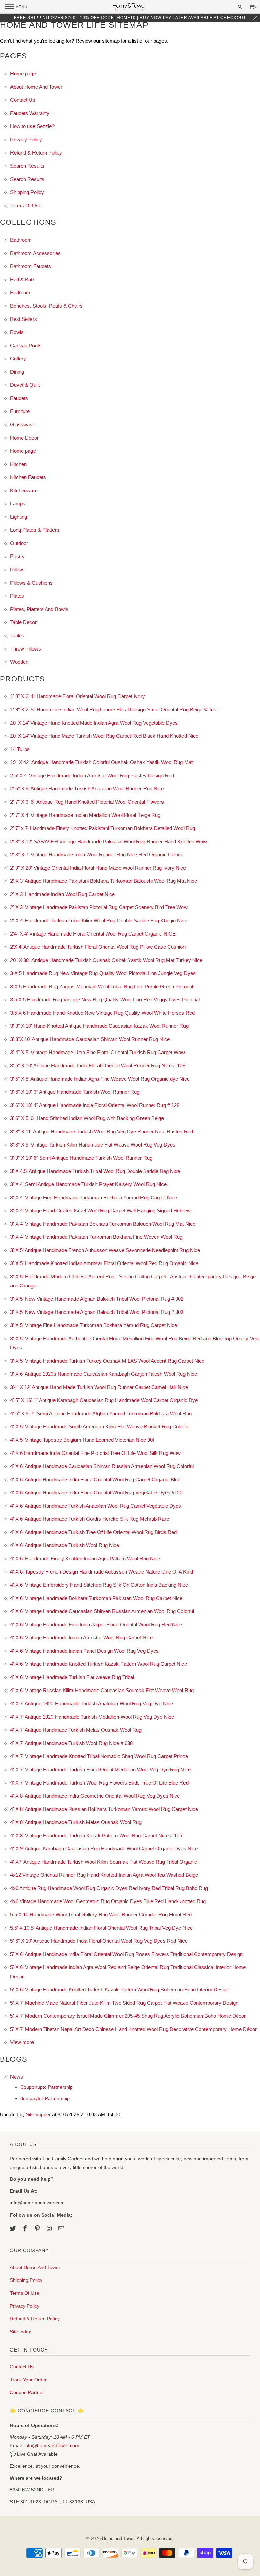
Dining (17, 372)
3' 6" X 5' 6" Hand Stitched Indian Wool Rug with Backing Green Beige (87, 1118)
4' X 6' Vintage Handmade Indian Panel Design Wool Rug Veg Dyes (84, 1651)
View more (22, 2042)
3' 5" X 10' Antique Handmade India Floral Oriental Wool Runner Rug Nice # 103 (98, 1066)
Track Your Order (28, 2380)
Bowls (17, 332)
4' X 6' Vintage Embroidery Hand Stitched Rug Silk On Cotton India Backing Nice (99, 1585)
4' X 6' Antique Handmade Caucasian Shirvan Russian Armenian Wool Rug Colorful (102, 1466)
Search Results (27, 166)
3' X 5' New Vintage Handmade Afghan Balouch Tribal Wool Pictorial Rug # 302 (97, 1299)
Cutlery (18, 359)
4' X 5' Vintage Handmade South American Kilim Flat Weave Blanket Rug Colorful (100, 1427)
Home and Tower (118, 2539)
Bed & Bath (23, 279)
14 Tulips (20, 749)
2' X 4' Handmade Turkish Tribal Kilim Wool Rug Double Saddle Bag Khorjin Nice (99, 920)
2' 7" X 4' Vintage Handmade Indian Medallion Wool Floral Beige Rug (85, 815)
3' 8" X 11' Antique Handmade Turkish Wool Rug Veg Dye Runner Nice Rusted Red (102, 1131)
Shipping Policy (27, 192)
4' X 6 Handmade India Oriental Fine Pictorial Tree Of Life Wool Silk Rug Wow (95, 1453)
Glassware (22, 424)
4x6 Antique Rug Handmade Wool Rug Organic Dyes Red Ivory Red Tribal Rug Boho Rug (109, 1888)
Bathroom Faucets (31, 266)
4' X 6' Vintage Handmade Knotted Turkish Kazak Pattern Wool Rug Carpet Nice (99, 1664)
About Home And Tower (36, 87)
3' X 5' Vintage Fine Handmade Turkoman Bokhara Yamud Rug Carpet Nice (94, 1325)
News (17, 2077)
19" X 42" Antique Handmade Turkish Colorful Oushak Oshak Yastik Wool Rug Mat (101, 762)
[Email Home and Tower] (62, 2229)
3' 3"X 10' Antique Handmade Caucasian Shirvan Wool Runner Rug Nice (90, 1039)
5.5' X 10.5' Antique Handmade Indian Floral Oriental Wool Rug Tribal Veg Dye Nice (101, 1928)
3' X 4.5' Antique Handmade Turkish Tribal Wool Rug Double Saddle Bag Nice (95, 1171)
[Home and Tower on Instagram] (50, 2229)
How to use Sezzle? (32, 126)
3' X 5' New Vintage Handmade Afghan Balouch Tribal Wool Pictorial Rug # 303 (97, 1312)
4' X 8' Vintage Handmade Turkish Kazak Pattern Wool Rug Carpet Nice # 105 (96, 1835)
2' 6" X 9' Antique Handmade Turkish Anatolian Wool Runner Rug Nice (87, 789)
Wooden (19, 662)
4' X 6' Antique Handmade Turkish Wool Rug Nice (65, 1545)
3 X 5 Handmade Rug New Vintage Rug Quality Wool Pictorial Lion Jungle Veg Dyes (103, 973)
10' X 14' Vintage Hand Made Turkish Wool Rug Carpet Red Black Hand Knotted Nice (104, 736)
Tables (17, 635)
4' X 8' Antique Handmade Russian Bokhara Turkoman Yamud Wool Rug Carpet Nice (104, 1809)
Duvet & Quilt (25, 385)
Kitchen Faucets (28, 477)
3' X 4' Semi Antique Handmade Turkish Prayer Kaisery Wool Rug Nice (88, 1184)
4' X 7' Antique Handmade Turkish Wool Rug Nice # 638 (71, 1743)
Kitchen (18, 464)
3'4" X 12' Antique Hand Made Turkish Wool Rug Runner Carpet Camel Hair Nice (99, 1387)
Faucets (19, 398)
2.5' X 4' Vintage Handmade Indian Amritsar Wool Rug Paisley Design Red (92, 775)
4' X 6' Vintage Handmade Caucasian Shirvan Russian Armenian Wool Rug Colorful (102, 1611)
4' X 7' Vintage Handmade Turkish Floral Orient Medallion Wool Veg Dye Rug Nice (100, 1769)
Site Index (20, 2332)
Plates (17, 596)
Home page (23, 74)
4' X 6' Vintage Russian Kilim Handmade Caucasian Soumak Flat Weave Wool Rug (102, 1690)
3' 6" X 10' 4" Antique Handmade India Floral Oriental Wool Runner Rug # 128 (95, 1105)
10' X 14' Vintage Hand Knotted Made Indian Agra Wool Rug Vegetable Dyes (94, 723)
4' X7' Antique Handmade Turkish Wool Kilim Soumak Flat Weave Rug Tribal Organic (104, 1862)
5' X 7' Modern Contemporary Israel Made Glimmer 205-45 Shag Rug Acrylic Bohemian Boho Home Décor (128, 2016)
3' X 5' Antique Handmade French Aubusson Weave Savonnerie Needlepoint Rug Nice (105, 1250)
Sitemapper (38, 2115)
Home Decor (24, 438)
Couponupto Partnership (47, 2087)
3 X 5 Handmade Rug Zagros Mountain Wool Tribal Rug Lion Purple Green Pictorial (102, 986)
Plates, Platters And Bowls (39, 609)
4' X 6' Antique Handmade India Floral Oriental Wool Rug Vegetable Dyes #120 (96, 1493)
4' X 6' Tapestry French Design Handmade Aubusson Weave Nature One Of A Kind (102, 1572)
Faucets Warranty (30, 113)
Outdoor (19, 543)
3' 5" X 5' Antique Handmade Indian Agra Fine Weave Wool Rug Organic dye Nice (100, 1079)
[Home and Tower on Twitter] (14, 2229)
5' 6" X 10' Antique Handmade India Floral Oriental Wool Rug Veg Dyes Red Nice (99, 1941)
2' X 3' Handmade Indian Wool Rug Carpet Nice (62, 894)
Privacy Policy (26, 139)
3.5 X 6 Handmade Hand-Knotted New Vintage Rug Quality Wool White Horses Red (102, 1013)
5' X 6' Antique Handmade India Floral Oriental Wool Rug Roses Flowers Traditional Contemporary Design (126, 1954)
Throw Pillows (26, 649)
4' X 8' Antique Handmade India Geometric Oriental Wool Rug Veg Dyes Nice (95, 1796)
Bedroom (20, 293)
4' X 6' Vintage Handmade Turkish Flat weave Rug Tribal (72, 1677)
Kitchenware (24, 490)
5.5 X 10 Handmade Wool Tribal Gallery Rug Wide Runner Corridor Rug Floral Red (101, 1915)
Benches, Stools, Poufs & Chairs (46, 306)
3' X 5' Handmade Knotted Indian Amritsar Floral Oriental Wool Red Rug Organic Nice (104, 1263)
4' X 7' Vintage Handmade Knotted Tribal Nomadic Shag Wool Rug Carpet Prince (99, 1756)
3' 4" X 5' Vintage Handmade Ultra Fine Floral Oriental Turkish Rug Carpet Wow (97, 1052)
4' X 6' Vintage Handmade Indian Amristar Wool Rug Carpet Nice (81, 1638)
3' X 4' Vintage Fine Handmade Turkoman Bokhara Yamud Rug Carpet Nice (94, 1197)
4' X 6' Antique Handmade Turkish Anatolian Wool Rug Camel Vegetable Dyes (96, 1506)
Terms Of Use (26, 205)
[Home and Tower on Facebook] (26, 2229)
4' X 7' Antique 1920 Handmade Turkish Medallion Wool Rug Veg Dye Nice (92, 1717)
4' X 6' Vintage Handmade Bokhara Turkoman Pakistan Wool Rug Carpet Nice (96, 1598)
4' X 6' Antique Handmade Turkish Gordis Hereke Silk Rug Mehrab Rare (90, 1519)
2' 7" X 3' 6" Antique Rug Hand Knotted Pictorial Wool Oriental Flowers (87, 802)
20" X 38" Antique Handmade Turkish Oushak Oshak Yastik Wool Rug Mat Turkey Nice (106, 960)
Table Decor (23, 622)
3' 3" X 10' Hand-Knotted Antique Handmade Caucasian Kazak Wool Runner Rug (99, 1026)
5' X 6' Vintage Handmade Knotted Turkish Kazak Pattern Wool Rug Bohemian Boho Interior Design (120, 1990)
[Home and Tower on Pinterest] (38, 2229)
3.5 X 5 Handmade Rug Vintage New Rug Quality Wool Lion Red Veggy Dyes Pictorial (105, 1000)
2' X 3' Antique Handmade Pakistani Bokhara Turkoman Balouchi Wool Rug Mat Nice (104, 881)
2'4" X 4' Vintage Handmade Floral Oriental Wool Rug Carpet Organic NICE (93, 934)
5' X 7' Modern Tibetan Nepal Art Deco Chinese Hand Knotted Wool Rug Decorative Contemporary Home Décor (133, 2029)
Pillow (17, 570)
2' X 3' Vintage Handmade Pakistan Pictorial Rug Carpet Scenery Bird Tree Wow (99, 907)
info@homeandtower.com (52, 2445)
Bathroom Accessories (35, 253)
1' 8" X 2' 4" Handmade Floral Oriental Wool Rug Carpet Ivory (78, 696)
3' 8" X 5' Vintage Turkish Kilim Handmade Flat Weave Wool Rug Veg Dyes (93, 1145)
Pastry (17, 556)
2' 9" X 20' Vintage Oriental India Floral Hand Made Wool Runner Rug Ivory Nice (98, 868)
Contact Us (23, 100)
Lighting (19, 517)
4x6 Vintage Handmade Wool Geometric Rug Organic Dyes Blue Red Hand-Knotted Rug (108, 1901)
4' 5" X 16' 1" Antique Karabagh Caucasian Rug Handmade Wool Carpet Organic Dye (104, 1400)
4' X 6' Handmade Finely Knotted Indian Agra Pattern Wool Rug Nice (85, 1558)
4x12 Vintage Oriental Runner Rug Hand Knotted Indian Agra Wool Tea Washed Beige (104, 1875)
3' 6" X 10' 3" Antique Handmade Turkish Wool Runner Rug (75, 1092)
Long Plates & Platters (35, 530)
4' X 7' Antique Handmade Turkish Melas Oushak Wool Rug (76, 1730)
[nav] (16, 7)
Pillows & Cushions (31, 583)
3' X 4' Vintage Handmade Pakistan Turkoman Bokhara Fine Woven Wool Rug (96, 1237)
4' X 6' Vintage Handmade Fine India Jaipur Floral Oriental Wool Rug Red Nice (96, 1624)
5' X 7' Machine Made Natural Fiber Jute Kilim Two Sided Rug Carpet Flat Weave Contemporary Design (124, 2003)
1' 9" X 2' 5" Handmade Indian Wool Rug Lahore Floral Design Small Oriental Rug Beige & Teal (114, 710)
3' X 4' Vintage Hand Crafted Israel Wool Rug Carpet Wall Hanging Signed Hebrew (100, 1211)
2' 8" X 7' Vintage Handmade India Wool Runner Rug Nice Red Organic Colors (96, 855)
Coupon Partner (27, 2392)
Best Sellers (24, 319)
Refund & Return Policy (36, 153)
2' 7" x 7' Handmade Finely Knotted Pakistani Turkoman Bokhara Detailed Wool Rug (103, 828)
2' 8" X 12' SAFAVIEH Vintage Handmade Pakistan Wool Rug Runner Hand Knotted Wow (109, 841)
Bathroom (21, 240)
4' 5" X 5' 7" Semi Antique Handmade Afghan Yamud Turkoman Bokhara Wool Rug (101, 1413)
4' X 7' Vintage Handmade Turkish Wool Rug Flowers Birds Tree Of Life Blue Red (99, 1783)
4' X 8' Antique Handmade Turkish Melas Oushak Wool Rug (76, 1822)
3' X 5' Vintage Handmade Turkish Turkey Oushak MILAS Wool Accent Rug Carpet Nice (107, 1361)
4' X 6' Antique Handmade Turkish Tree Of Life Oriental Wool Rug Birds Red (93, 1532)
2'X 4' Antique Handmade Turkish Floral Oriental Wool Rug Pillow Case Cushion (98, 947)
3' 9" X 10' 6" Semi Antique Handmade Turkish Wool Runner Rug (81, 1158)
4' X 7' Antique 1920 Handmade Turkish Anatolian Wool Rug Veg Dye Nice (92, 1704)
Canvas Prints (26, 345)
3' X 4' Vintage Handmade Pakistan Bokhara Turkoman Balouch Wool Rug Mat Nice (103, 1224)
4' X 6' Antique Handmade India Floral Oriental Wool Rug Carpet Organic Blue (95, 1479)
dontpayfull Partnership (45, 2098)
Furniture (20, 411)
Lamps (18, 504)
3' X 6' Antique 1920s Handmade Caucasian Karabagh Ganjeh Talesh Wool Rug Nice (104, 1374)
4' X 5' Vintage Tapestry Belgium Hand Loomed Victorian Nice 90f (82, 1440)
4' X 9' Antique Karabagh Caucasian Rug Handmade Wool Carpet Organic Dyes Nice (104, 1849)
